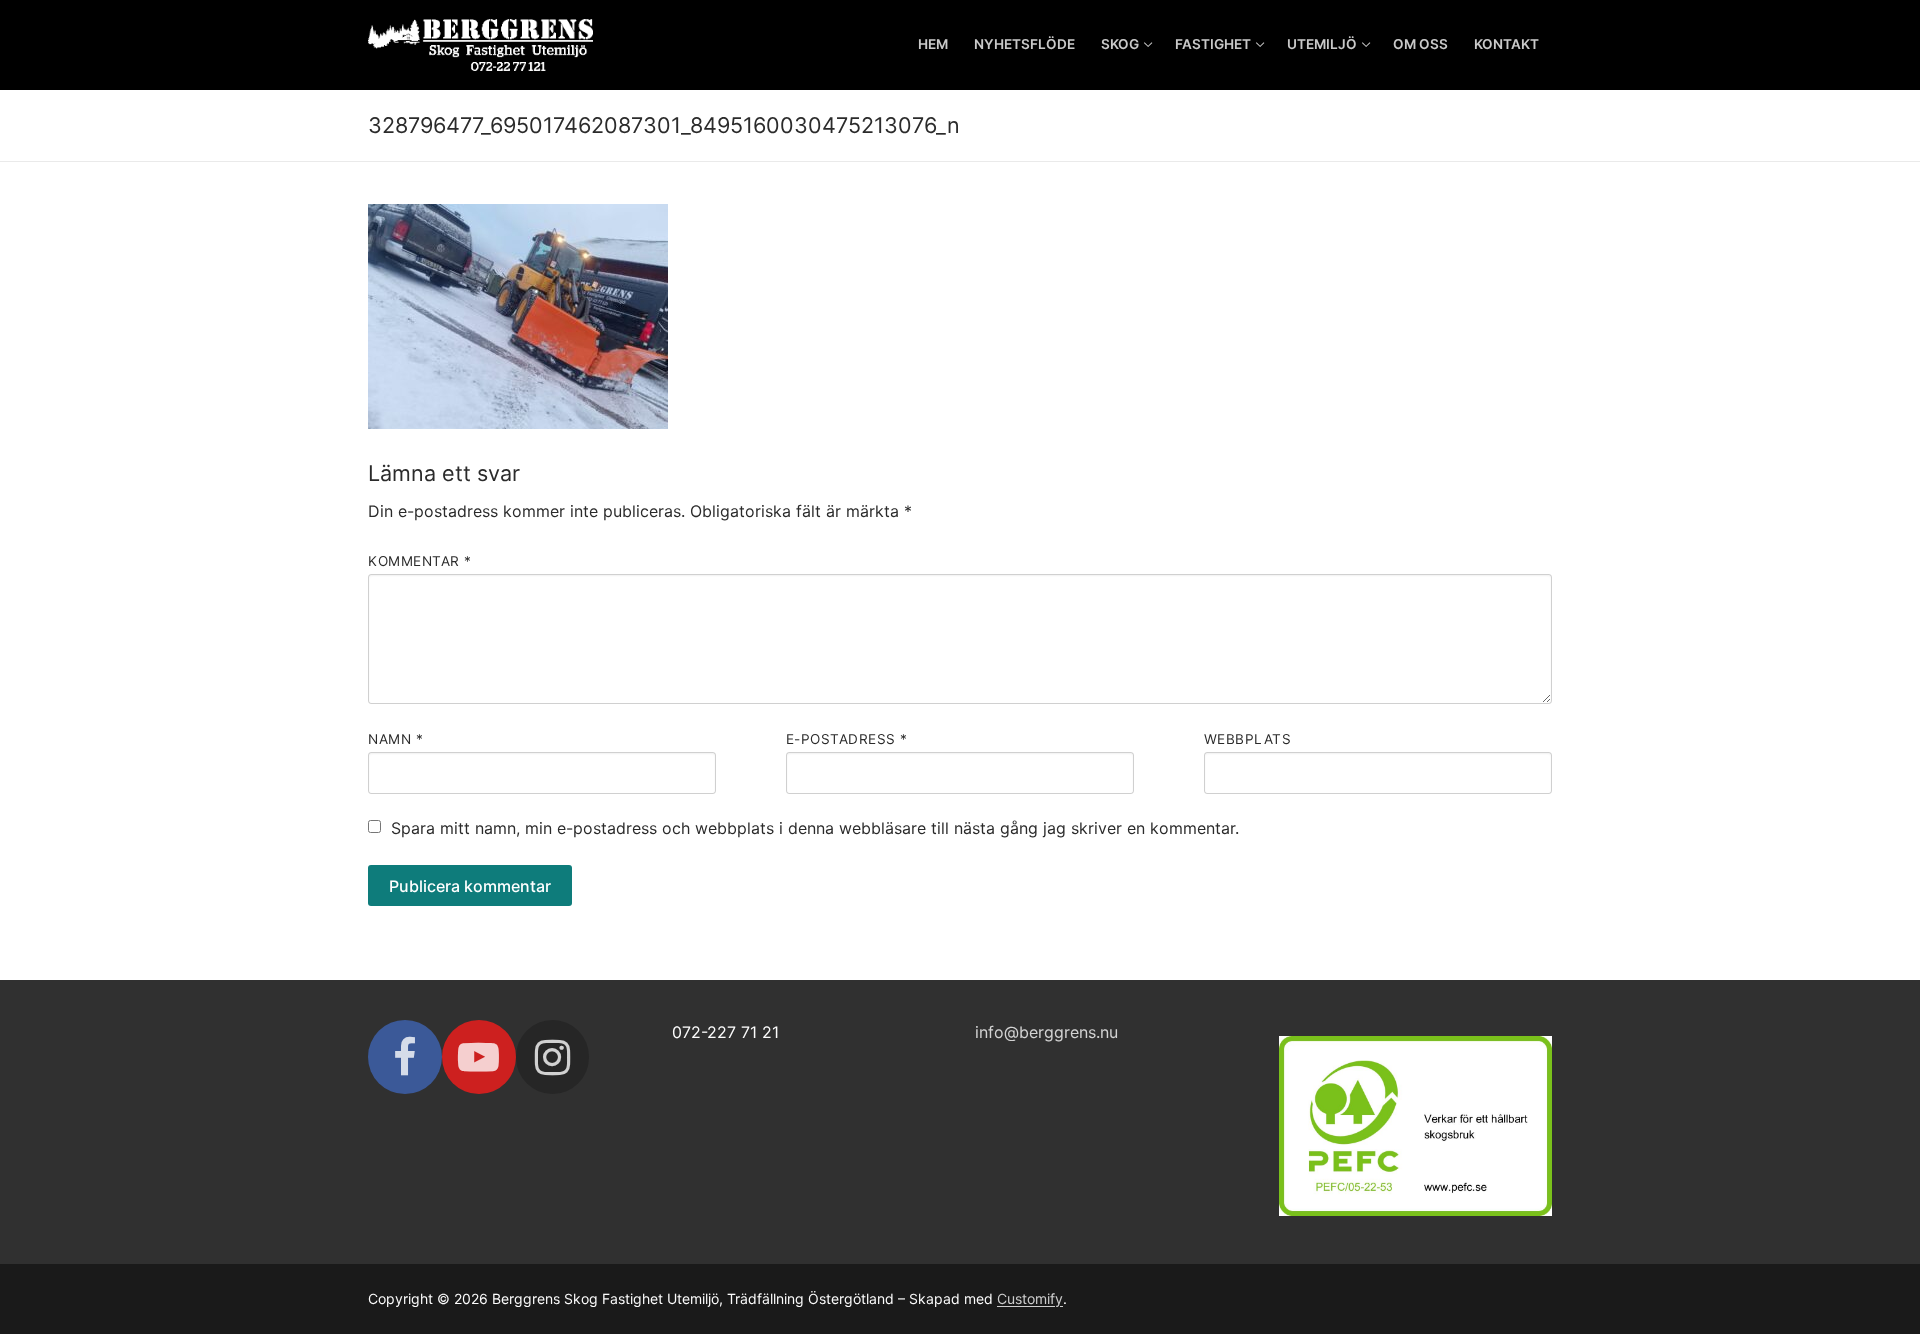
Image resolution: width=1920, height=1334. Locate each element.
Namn (395, 739)
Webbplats (1248, 739)
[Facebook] (405, 1057)
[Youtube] (479, 1057)
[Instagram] (553, 1057)
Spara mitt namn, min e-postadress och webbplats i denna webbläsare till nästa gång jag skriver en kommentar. (815, 828)
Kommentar (420, 561)
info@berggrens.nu (1046, 1032)
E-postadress (847, 739)
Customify (1030, 1298)
